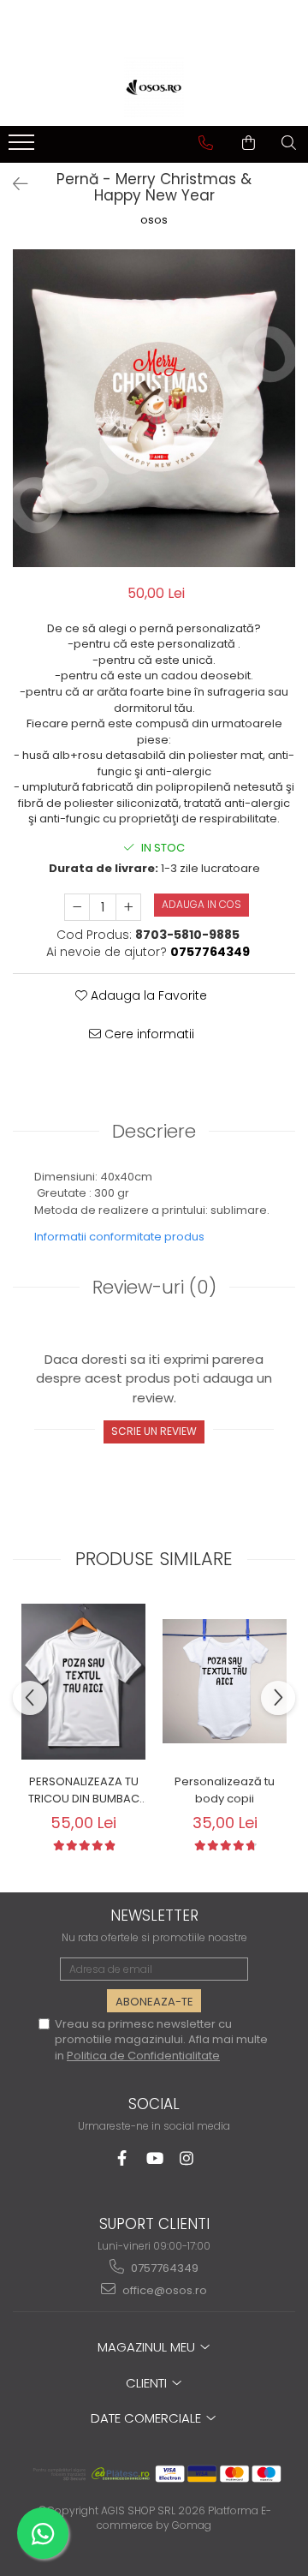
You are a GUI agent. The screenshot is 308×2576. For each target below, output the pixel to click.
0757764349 (163, 2268)
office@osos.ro (163, 2290)
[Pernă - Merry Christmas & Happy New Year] (154, 408)
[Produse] (24, 147)
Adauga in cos (201, 904)
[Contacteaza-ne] (206, 143)
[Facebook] (122, 2158)
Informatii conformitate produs (119, 1237)
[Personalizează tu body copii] (225, 1681)
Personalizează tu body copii (225, 1790)
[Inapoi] (13, 184)
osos (154, 220)
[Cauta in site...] (289, 143)
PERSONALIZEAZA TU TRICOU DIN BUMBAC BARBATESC (84, 1790)
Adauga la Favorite (147, 995)
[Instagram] (187, 2158)
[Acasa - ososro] (154, 87)
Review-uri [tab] (154, 1287)
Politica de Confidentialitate (143, 2056)
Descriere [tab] (154, 1131)
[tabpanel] (154, 408)
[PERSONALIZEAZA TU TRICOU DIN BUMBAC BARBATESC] (83, 1681)
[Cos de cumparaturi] (249, 143)
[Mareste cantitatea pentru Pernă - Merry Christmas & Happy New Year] (128, 907)
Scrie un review (154, 1431)
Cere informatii (148, 1034)
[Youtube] (154, 2158)
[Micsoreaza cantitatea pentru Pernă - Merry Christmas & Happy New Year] (77, 907)
